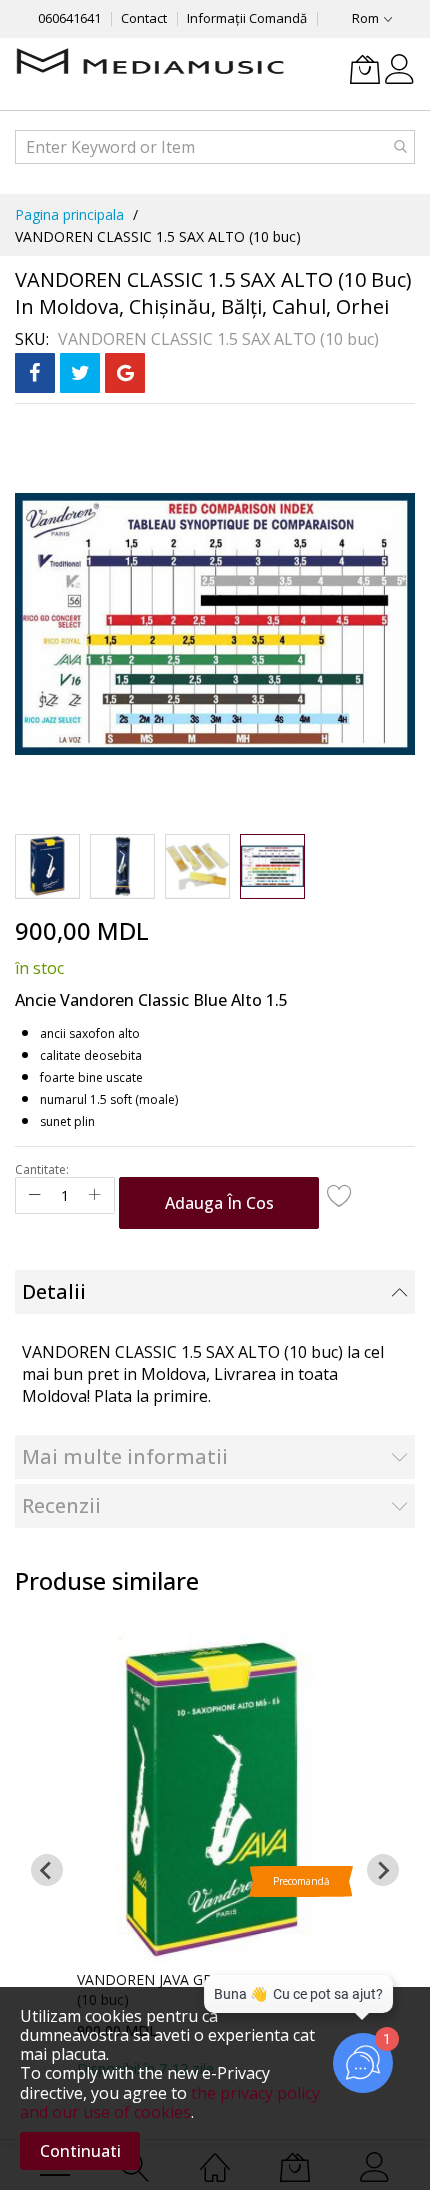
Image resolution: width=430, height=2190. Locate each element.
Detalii (54, 1291)
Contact (144, 18)
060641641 (69, 18)
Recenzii (61, 1505)
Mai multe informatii (125, 1456)
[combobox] (215, 147)
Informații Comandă (247, 18)
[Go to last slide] (47, 1870)
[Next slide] (383, 1870)
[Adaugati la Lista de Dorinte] (340, 1195)
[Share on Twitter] (80, 373)
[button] (47, 866)
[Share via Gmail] (125, 373)
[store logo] (150, 63)
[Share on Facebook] (35, 373)
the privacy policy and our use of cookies (170, 2102)
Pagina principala (69, 214)
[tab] (215, 1292)
